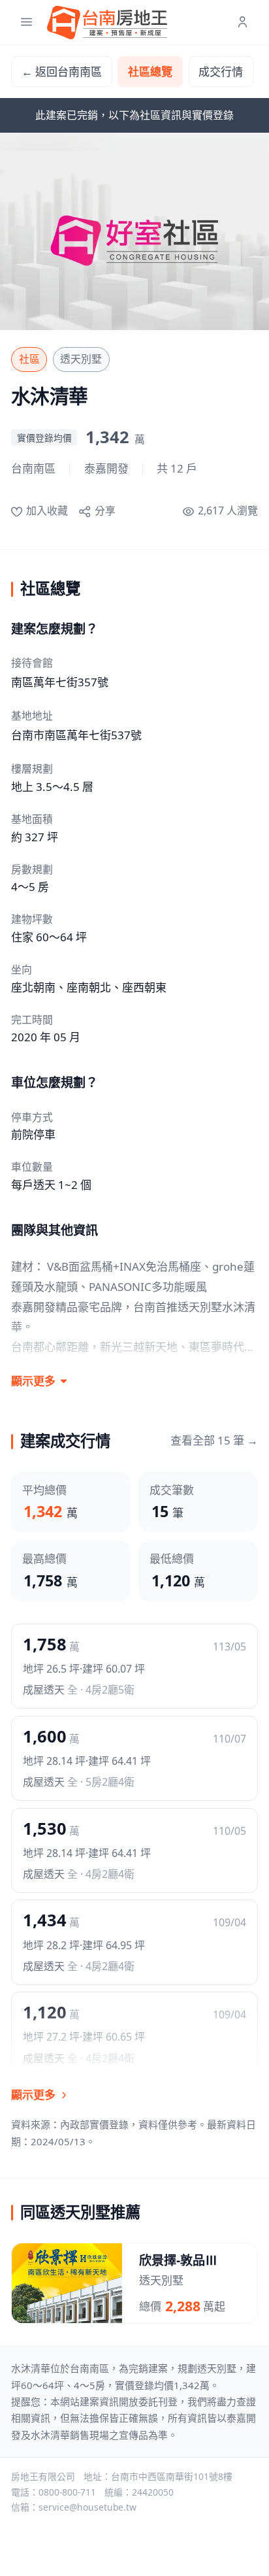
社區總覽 (150, 72)
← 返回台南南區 (62, 72)
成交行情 (221, 72)
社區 (29, 359)
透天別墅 (81, 359)
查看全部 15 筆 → (214, 1440)
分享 (105, 510)
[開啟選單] (26, 23)
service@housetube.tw (87, 2507)
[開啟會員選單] (243, 23)
